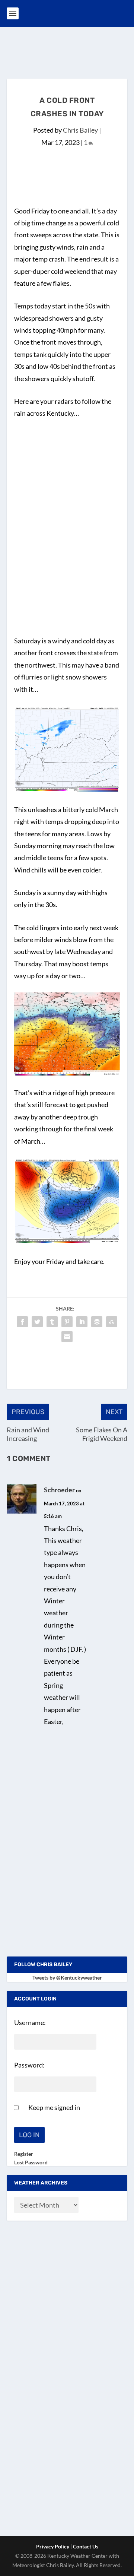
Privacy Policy (53, 2546)
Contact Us (86, 2546)
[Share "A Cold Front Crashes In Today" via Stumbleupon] (112, 1322)
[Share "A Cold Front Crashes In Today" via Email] (67, 1337)
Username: (30, 2022)
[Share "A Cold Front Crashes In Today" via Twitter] (37, 1322)
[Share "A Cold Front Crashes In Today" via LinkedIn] (82, 1322)
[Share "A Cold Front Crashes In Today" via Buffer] (97, 1322)
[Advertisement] (70, 51)
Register (24, 2154)
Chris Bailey (80, 130)
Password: (29, 2065)
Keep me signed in (54, 2107)
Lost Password (31, 2162)
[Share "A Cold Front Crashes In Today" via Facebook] (22, 1322)
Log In (29, 2135)
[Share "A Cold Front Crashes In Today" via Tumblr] (52, 1322)
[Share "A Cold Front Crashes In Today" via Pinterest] (67, 1322)
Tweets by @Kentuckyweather (67, 1978)
